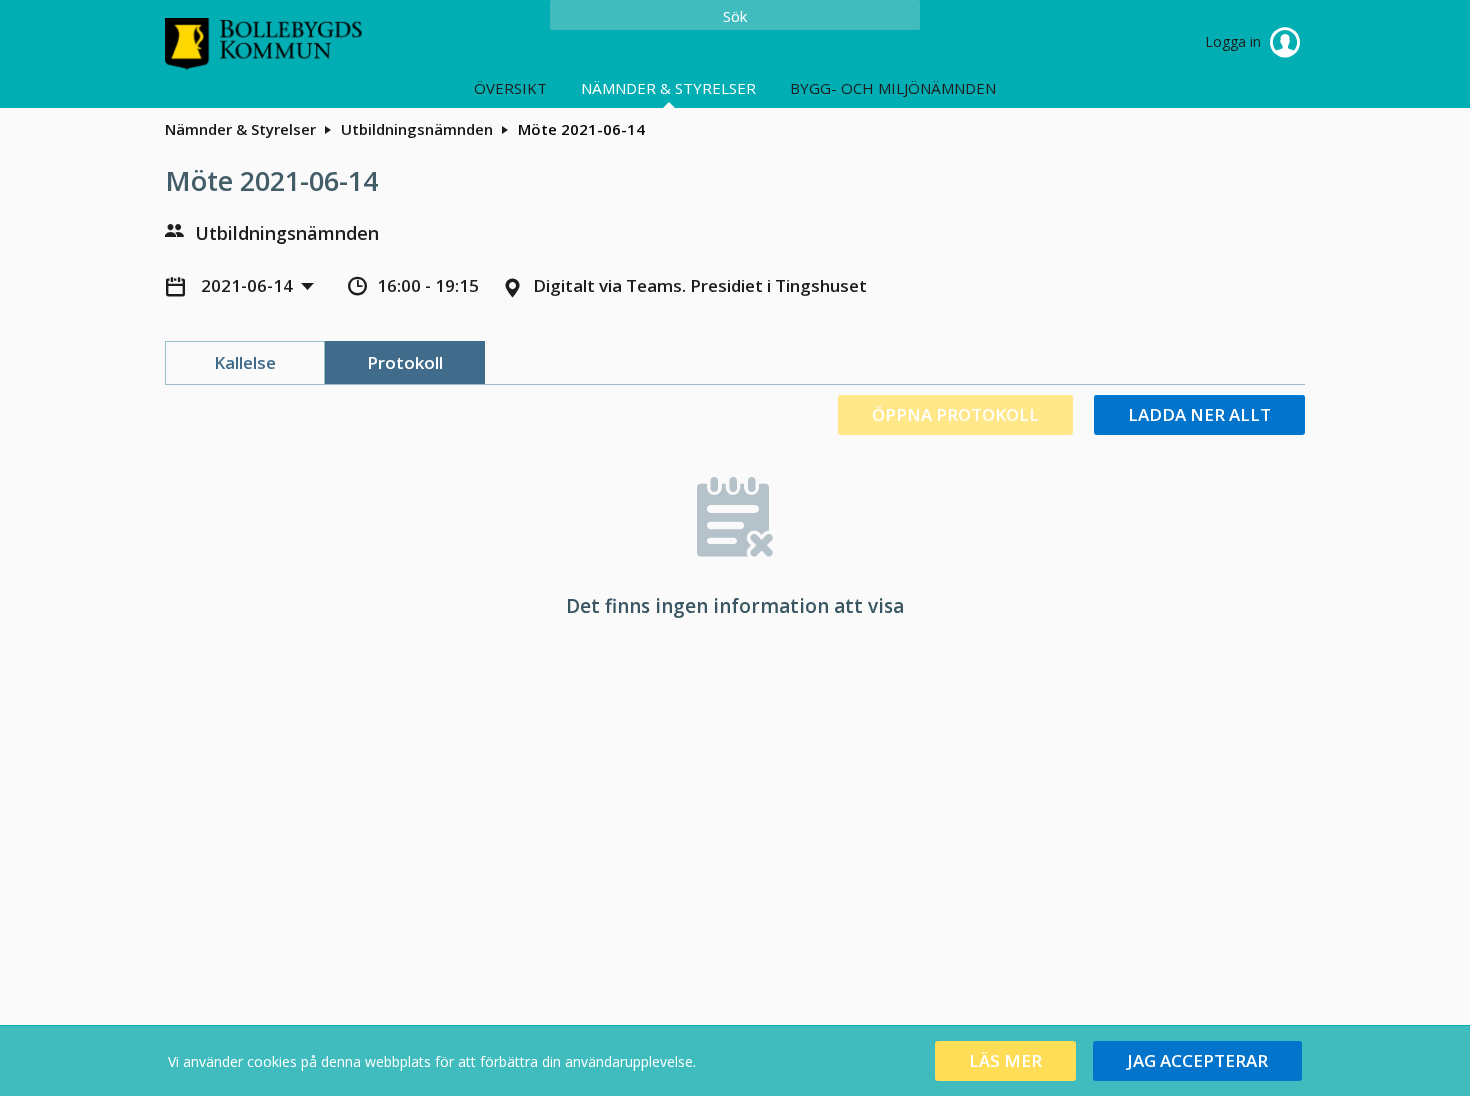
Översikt (510, 88)
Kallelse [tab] (245, 362)
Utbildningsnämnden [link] (417, 129)
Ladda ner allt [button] (1199, 414)
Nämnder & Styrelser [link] (240, 129)
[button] (1005, 1061)
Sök (735, 16)
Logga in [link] (1235, 41)
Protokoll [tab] (405, 362)
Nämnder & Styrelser (668, 88)
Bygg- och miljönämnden (893, 88)
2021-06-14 (249, 285)
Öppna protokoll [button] (955, 414)
